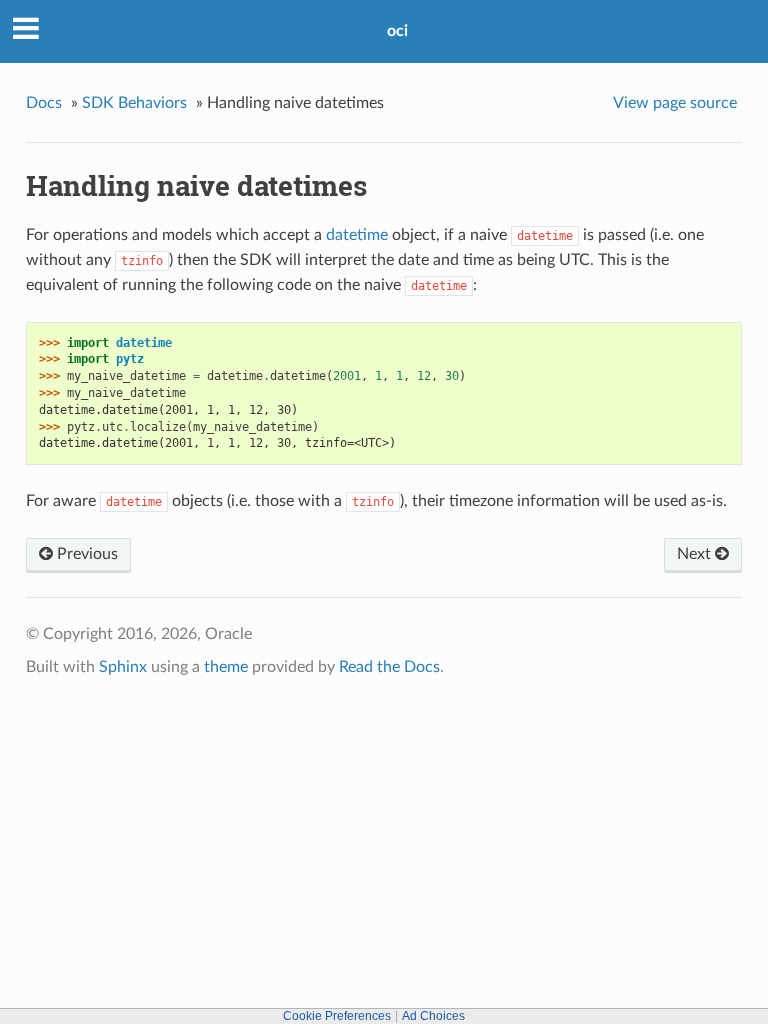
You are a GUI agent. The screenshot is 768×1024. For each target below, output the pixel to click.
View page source (675, 103)
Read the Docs (389, 667)
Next (696, 554)
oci (397, 31)
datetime (357, 235)
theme (226, 667)
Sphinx (123, 667)
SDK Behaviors (134, 103)
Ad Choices (433, 1016)
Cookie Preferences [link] (337, 1016)
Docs (44, 103)
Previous (85, 554)
